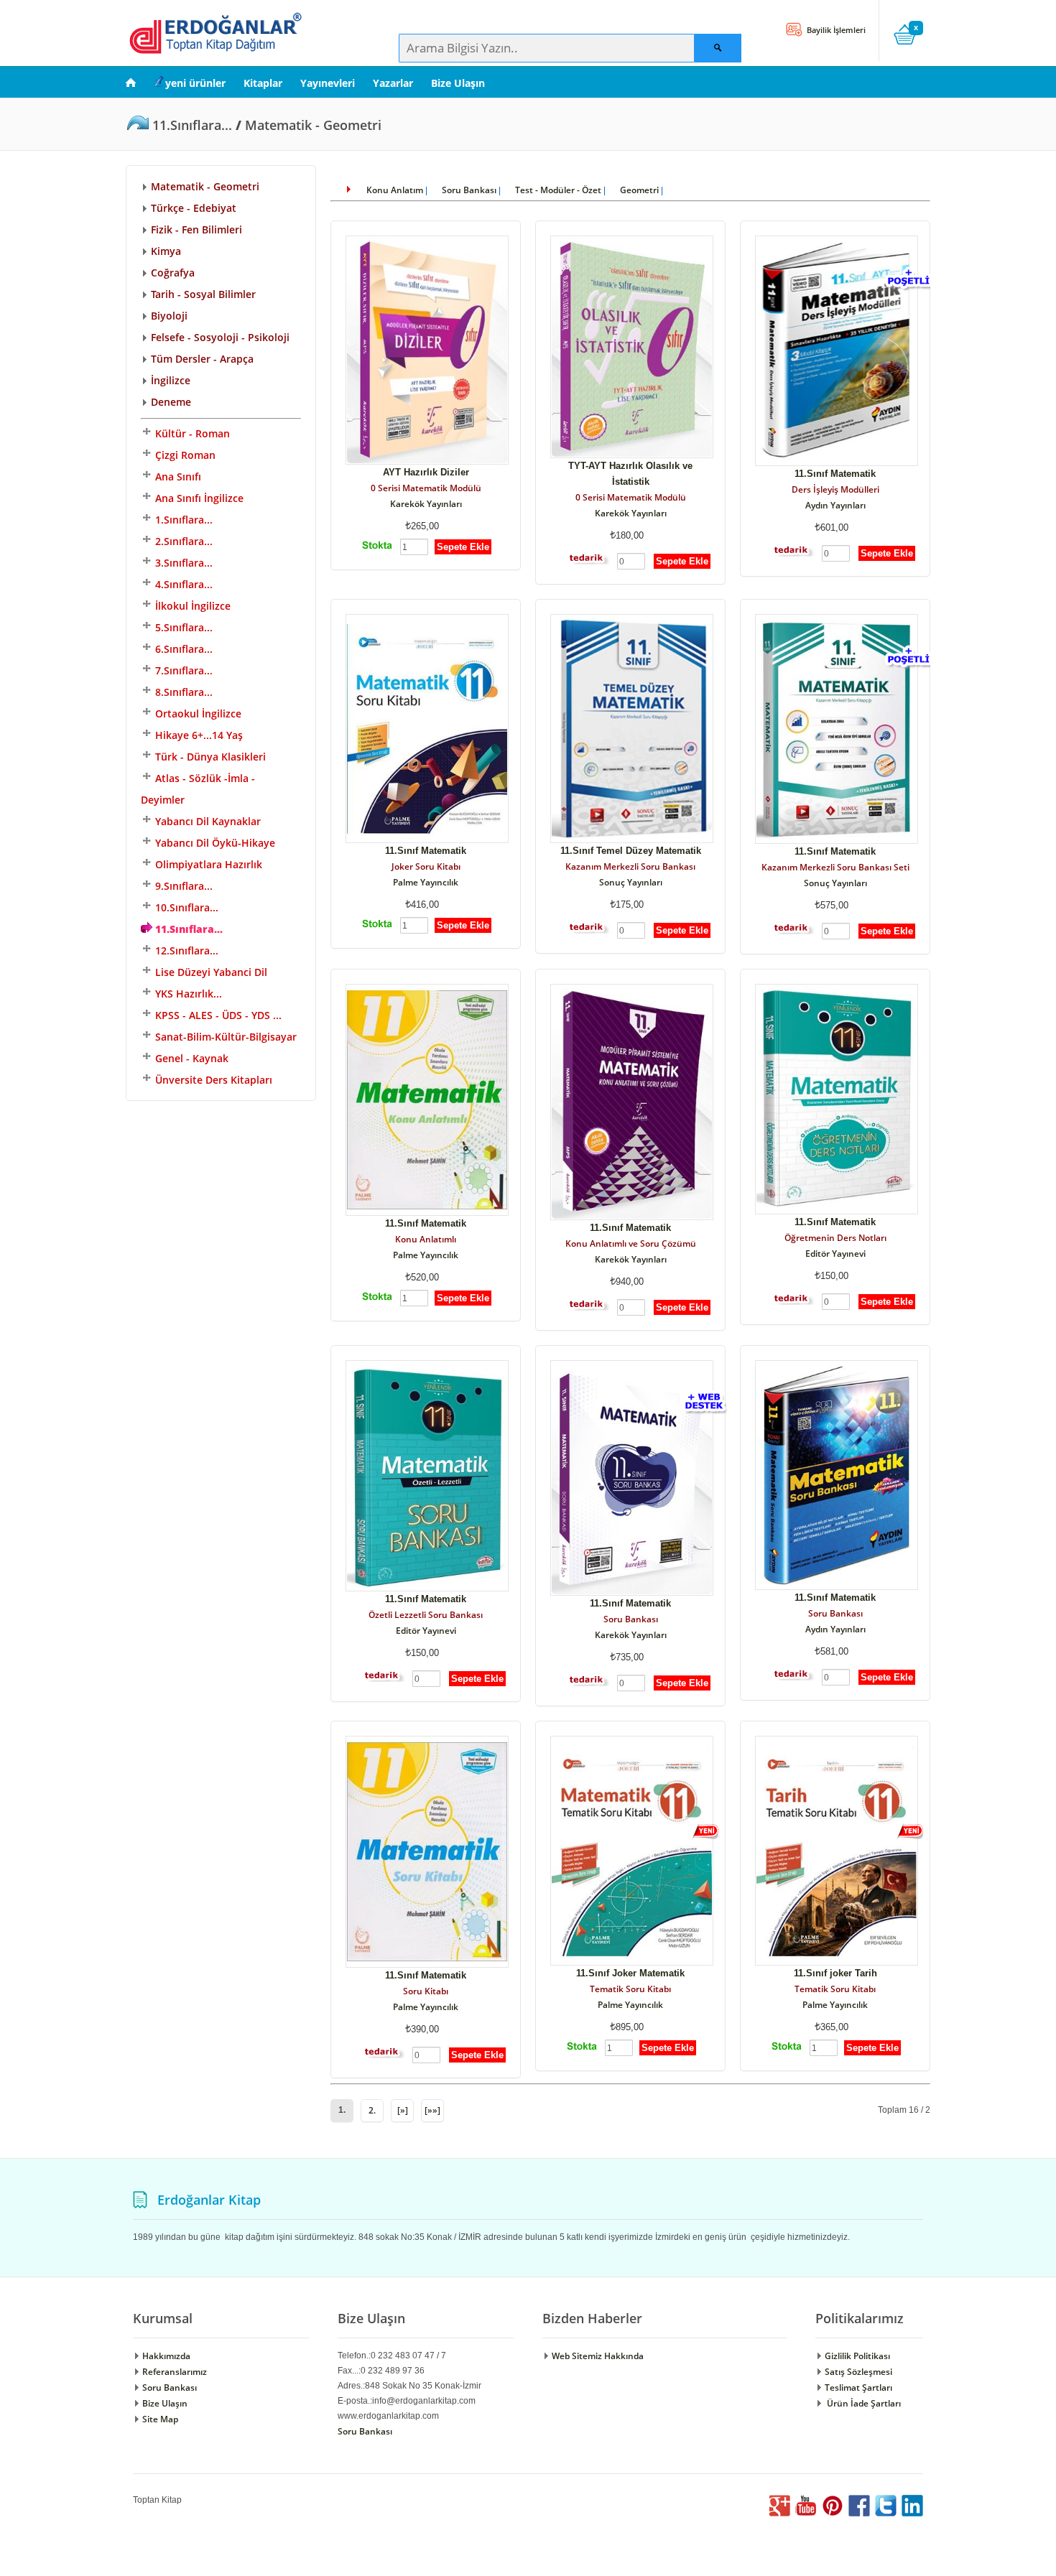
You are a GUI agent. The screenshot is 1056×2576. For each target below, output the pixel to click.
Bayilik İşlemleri (835, 30)
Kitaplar (263, 83)
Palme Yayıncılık (426, 882)
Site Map (159, 2419)
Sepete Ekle (463, 547)
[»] (403, 2110)
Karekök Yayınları (426, 504)
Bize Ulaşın (458, 83)
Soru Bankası (469, 190)
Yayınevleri (328, 83)
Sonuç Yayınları (631, 882)
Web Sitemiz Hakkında (597, 2356)
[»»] (432, 2110)
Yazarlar (393, 83)
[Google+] (779, 2513)
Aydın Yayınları (835, 505)
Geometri (639, 190)
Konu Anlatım (395, 190)
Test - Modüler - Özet (558, 190)
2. (372, 2110)
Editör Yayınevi (835, 1254)
